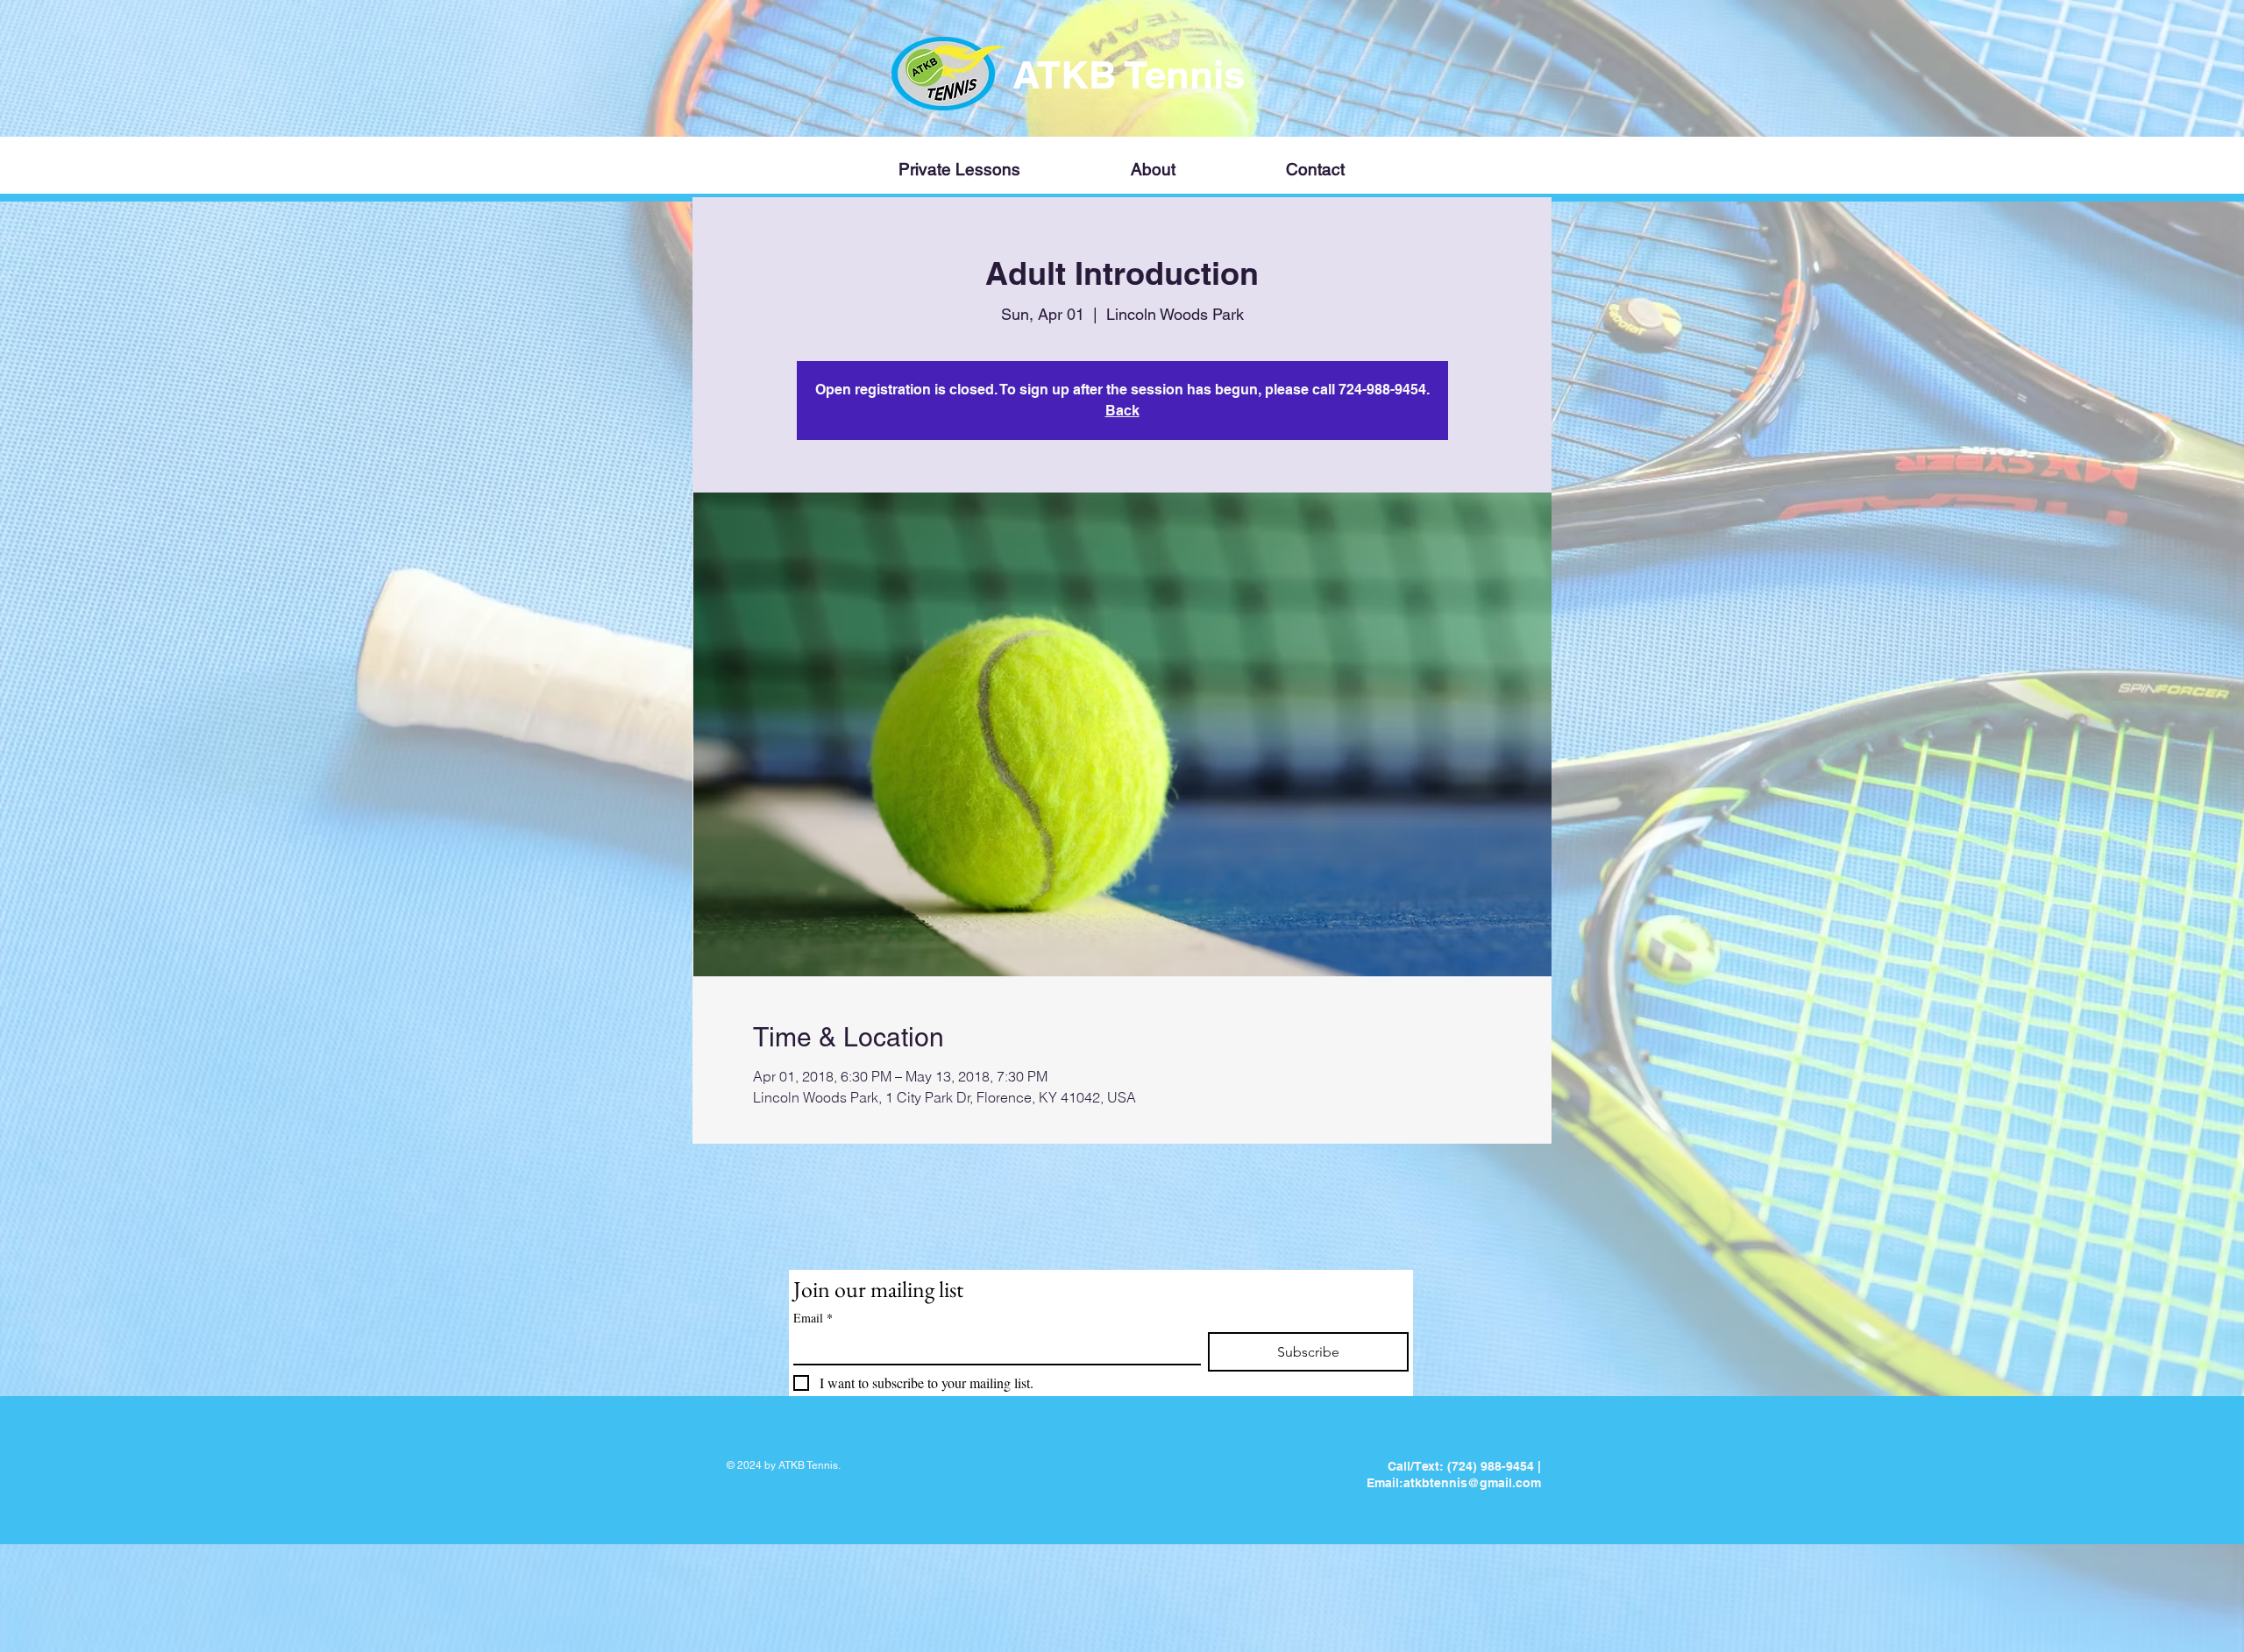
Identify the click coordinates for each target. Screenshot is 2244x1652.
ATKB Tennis (1134, 74)
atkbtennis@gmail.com (1472, 1483)
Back (1122, 411)
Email (813, 1318)
